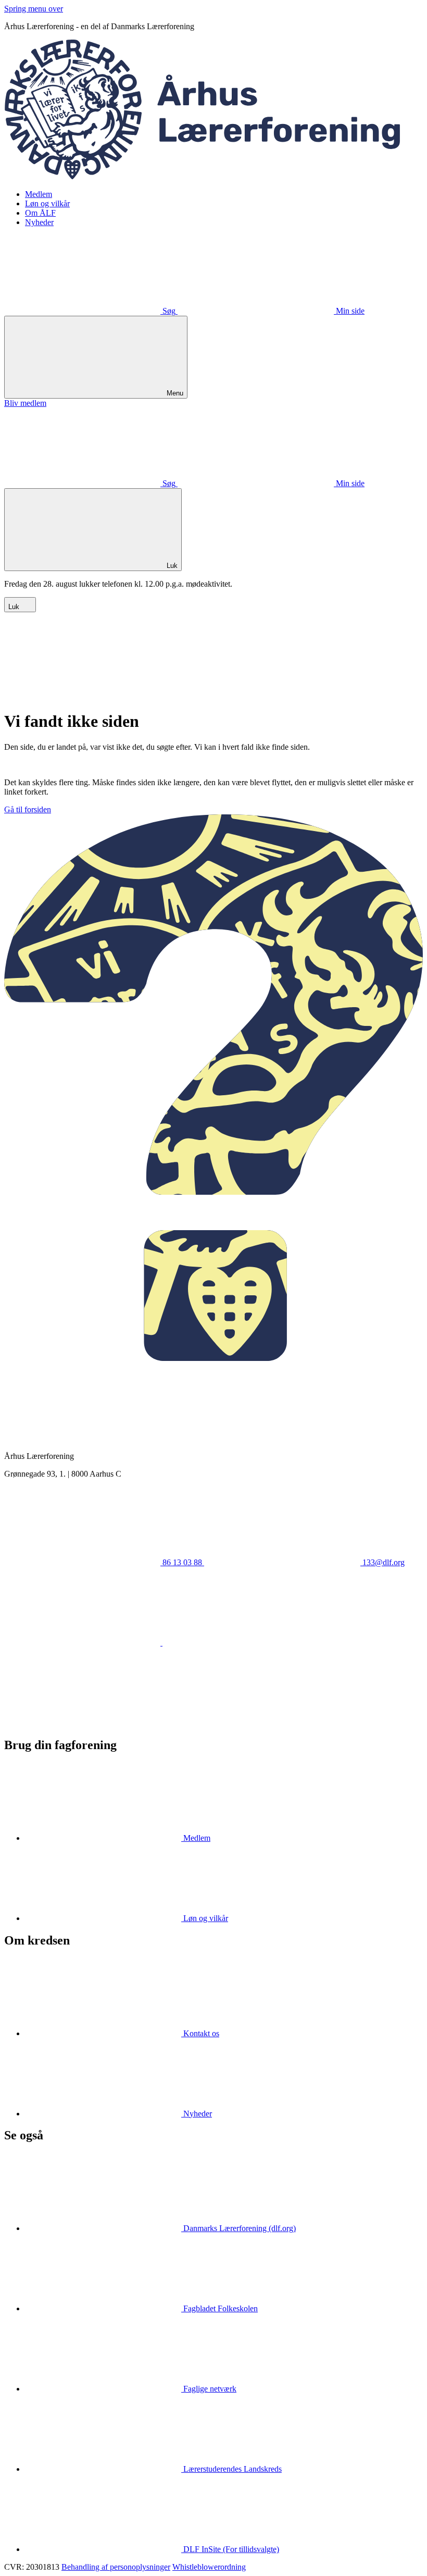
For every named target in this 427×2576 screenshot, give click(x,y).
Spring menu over (34, 9)
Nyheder (39, 222)
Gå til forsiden (28, 809)
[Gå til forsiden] (213, 176)
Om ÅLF (40, 213)
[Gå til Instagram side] (82, 1723)
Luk (15, 607)
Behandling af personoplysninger (116, 2567)
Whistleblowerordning (209, 2567)
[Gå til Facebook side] (83, 1643)
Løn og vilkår (47, 203)
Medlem (39, 194)
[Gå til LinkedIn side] (241, 1643)
